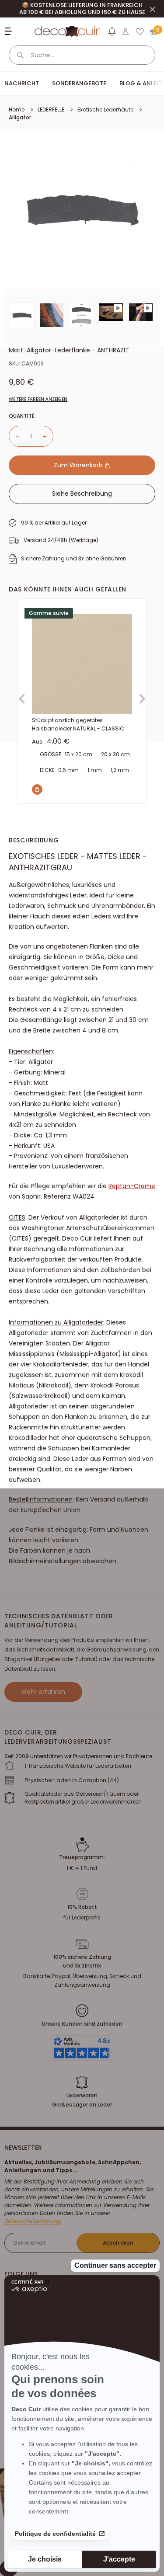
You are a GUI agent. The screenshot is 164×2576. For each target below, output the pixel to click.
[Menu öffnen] (9, 31)
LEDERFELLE (51, 110)
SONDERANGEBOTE (79, 83)
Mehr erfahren (43, 1692)
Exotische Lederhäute (105, 110)
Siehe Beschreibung (82, 494)
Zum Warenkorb (79, 465)
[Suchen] (20, 55)
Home (17, 110)
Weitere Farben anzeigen (38, 399)
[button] (112, 33)
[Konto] (126, 31)
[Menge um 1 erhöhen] (48, 436)
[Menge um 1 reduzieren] (14, 436)
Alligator (20, 117)
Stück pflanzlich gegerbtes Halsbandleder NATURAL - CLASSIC (78, 724)
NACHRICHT (22, 83)
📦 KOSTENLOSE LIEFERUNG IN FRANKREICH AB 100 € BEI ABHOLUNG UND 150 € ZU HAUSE (82, 9)
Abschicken (118, 2243)
